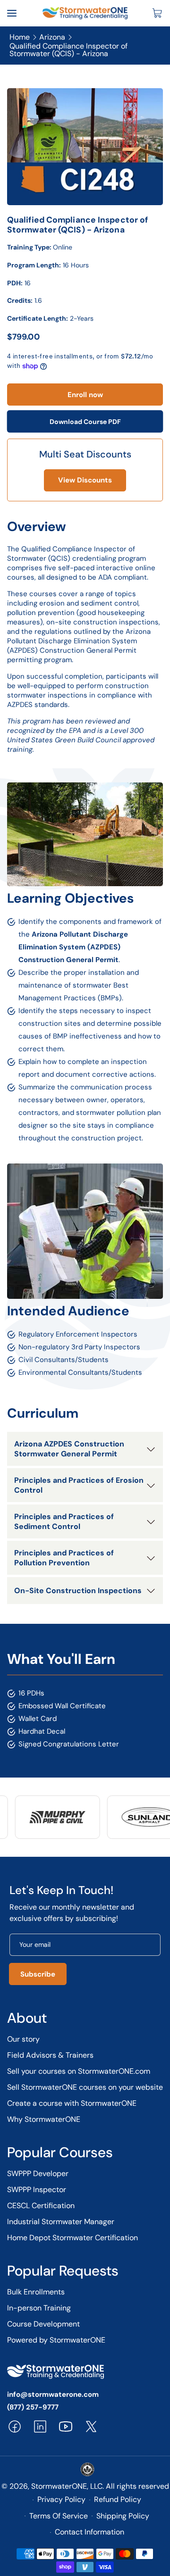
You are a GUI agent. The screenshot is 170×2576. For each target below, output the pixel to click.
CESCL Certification (41, 2206)
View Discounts (85, 480)
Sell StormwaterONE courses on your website (85, 2087)
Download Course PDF (85, 422)
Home (20, 38)
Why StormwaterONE (44, 2119)
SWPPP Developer (38, 2173)
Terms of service (59, 2516)
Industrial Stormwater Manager (61, 2222)
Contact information (89, 2532)
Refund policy (118, 2499)
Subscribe (38, 1974)
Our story (23, 2039)
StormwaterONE (59, 2486)
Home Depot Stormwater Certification (72, 2238)
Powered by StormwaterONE (56, 2340)
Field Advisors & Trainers (50, 2055)
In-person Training (39, 2308)
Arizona (52, 38)
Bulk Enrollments (36, 2292)
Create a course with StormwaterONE (72, 2103)
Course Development (43, 2324)
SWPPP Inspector (37, 2190)
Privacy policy (61, 2499)
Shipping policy (123, 2516)
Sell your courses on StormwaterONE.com (79, 2071)
